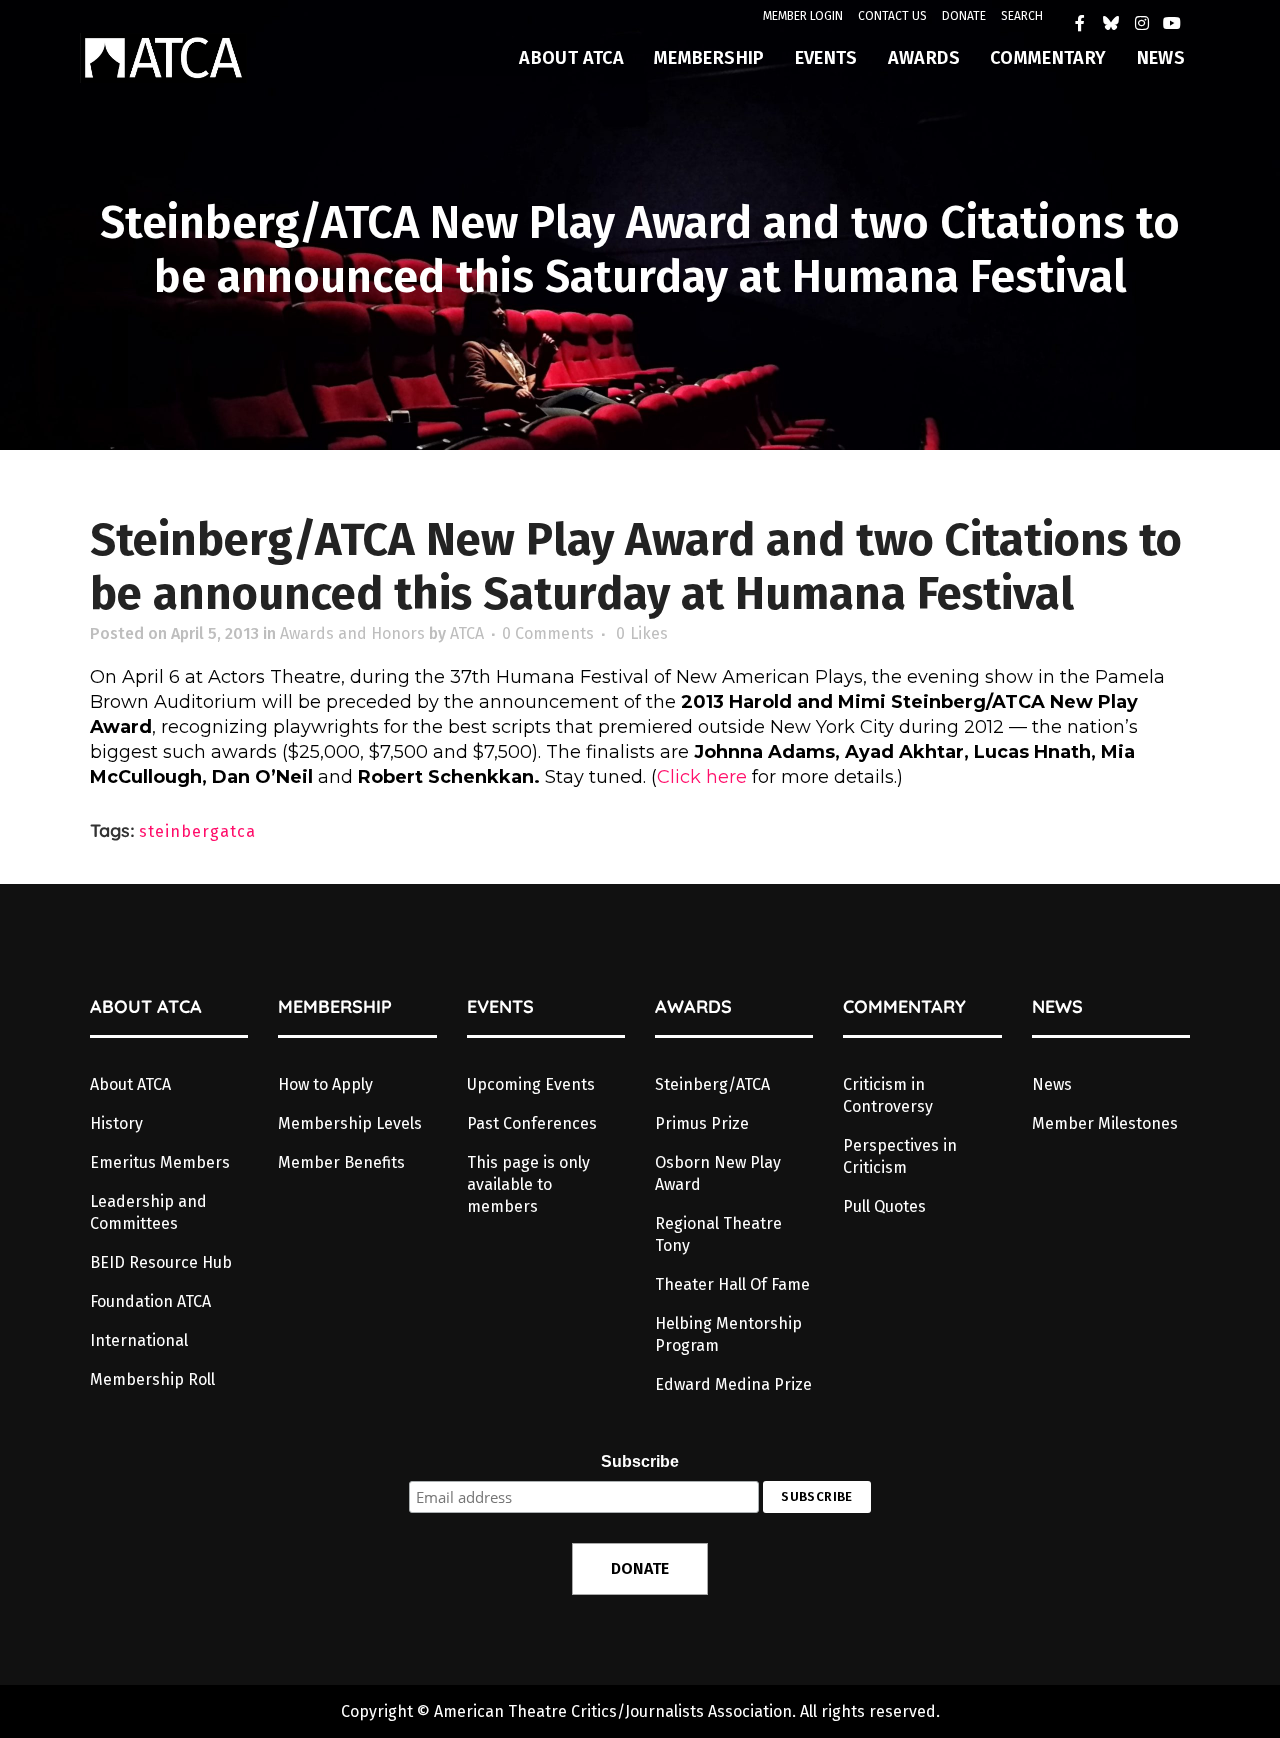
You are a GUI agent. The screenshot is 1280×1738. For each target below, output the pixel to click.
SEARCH (1022, 16)
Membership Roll (152, 1379)
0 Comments (548, 633)
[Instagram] (1142, 23)
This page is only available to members (528, 1184)
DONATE (964, 16)
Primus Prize (702, 1123)
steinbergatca (197, 831)
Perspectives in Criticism (900, 1156)
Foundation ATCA (150, 1301)
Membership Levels (350, 1123)
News (1052, 1084)
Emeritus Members (160, 1162)
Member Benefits (341, 1162)
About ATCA (130, 1084)
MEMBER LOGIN (803, 16)
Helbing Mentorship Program (728, 1334)
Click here (702, 777)
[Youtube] (1172, 23)
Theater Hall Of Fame (732, 1284)
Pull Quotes (884, 1206)
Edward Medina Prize (733, 1384)
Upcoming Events (531, 1084)
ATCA (467, 633)
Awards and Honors (352, 633)
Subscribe (640, 1461)
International (139, 1340)
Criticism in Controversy (888, 1095)
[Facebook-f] (1081, 23)
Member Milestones (1105, 1123)
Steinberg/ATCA (712, 1084)
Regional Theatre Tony (718, 1234)
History (116, 1123)
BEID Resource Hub (161, 1262)
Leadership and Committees (148, 1212)
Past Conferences (532, 1123)
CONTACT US (892, 16)
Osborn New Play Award (718, 1173)
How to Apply (325, 1084)
